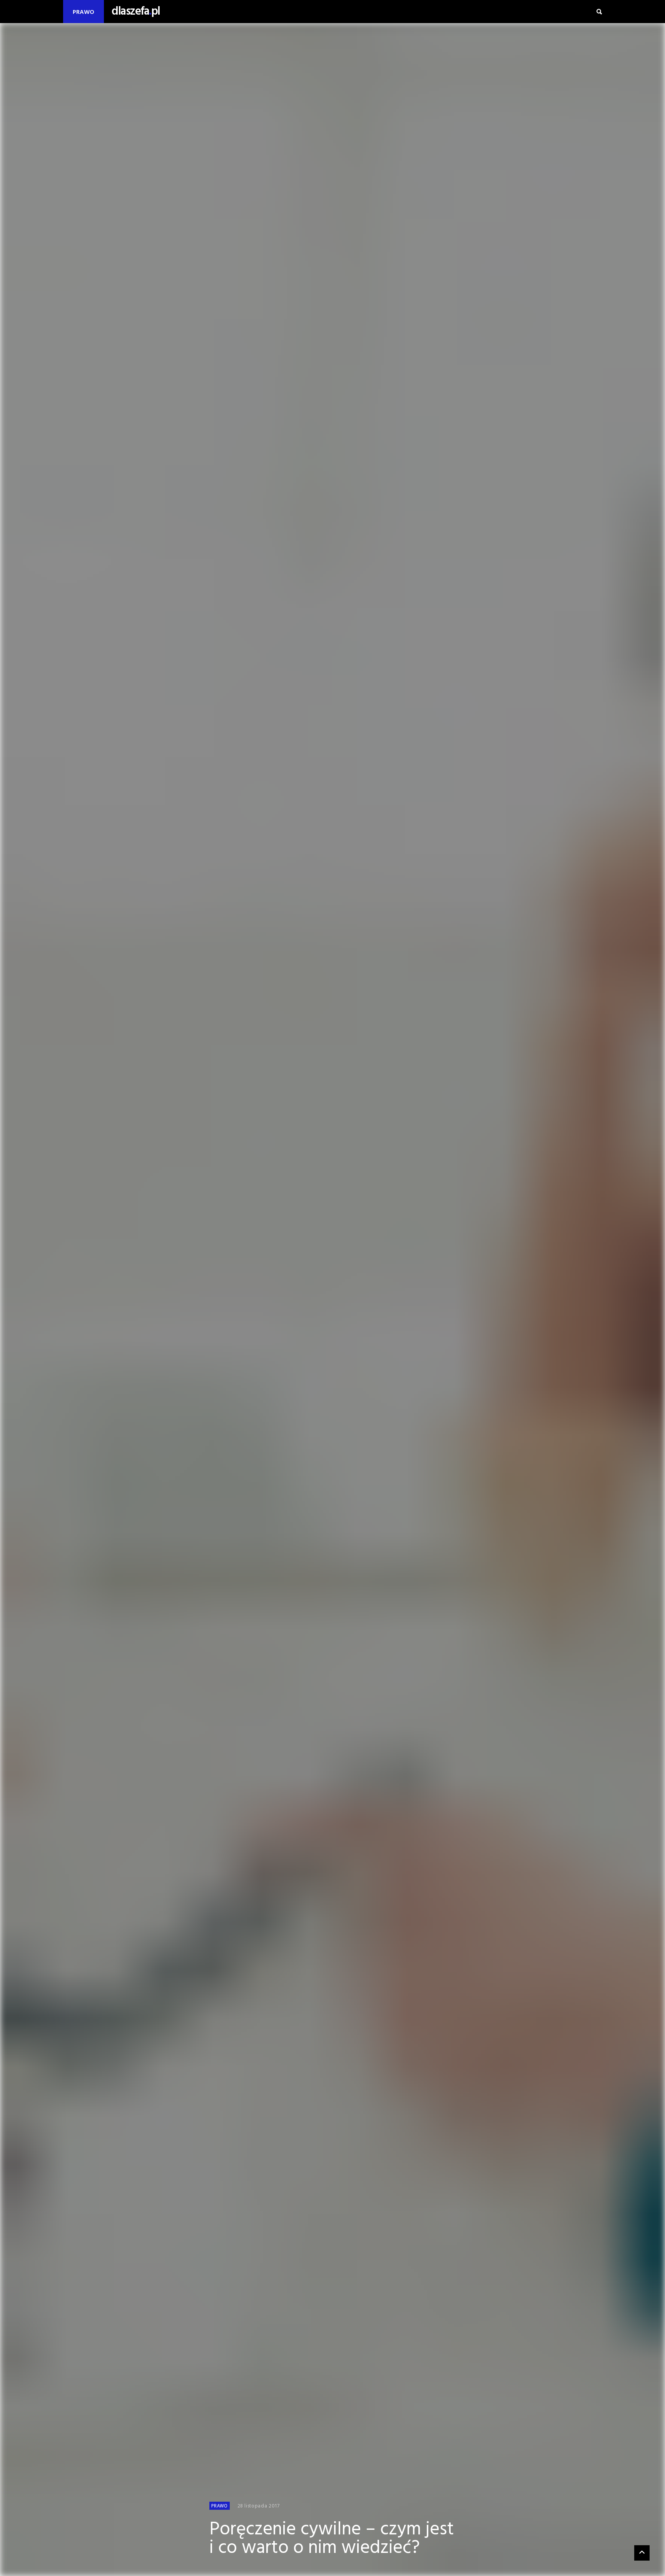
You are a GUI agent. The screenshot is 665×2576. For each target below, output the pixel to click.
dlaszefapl (136, 12)
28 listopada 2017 (259, 2506)
